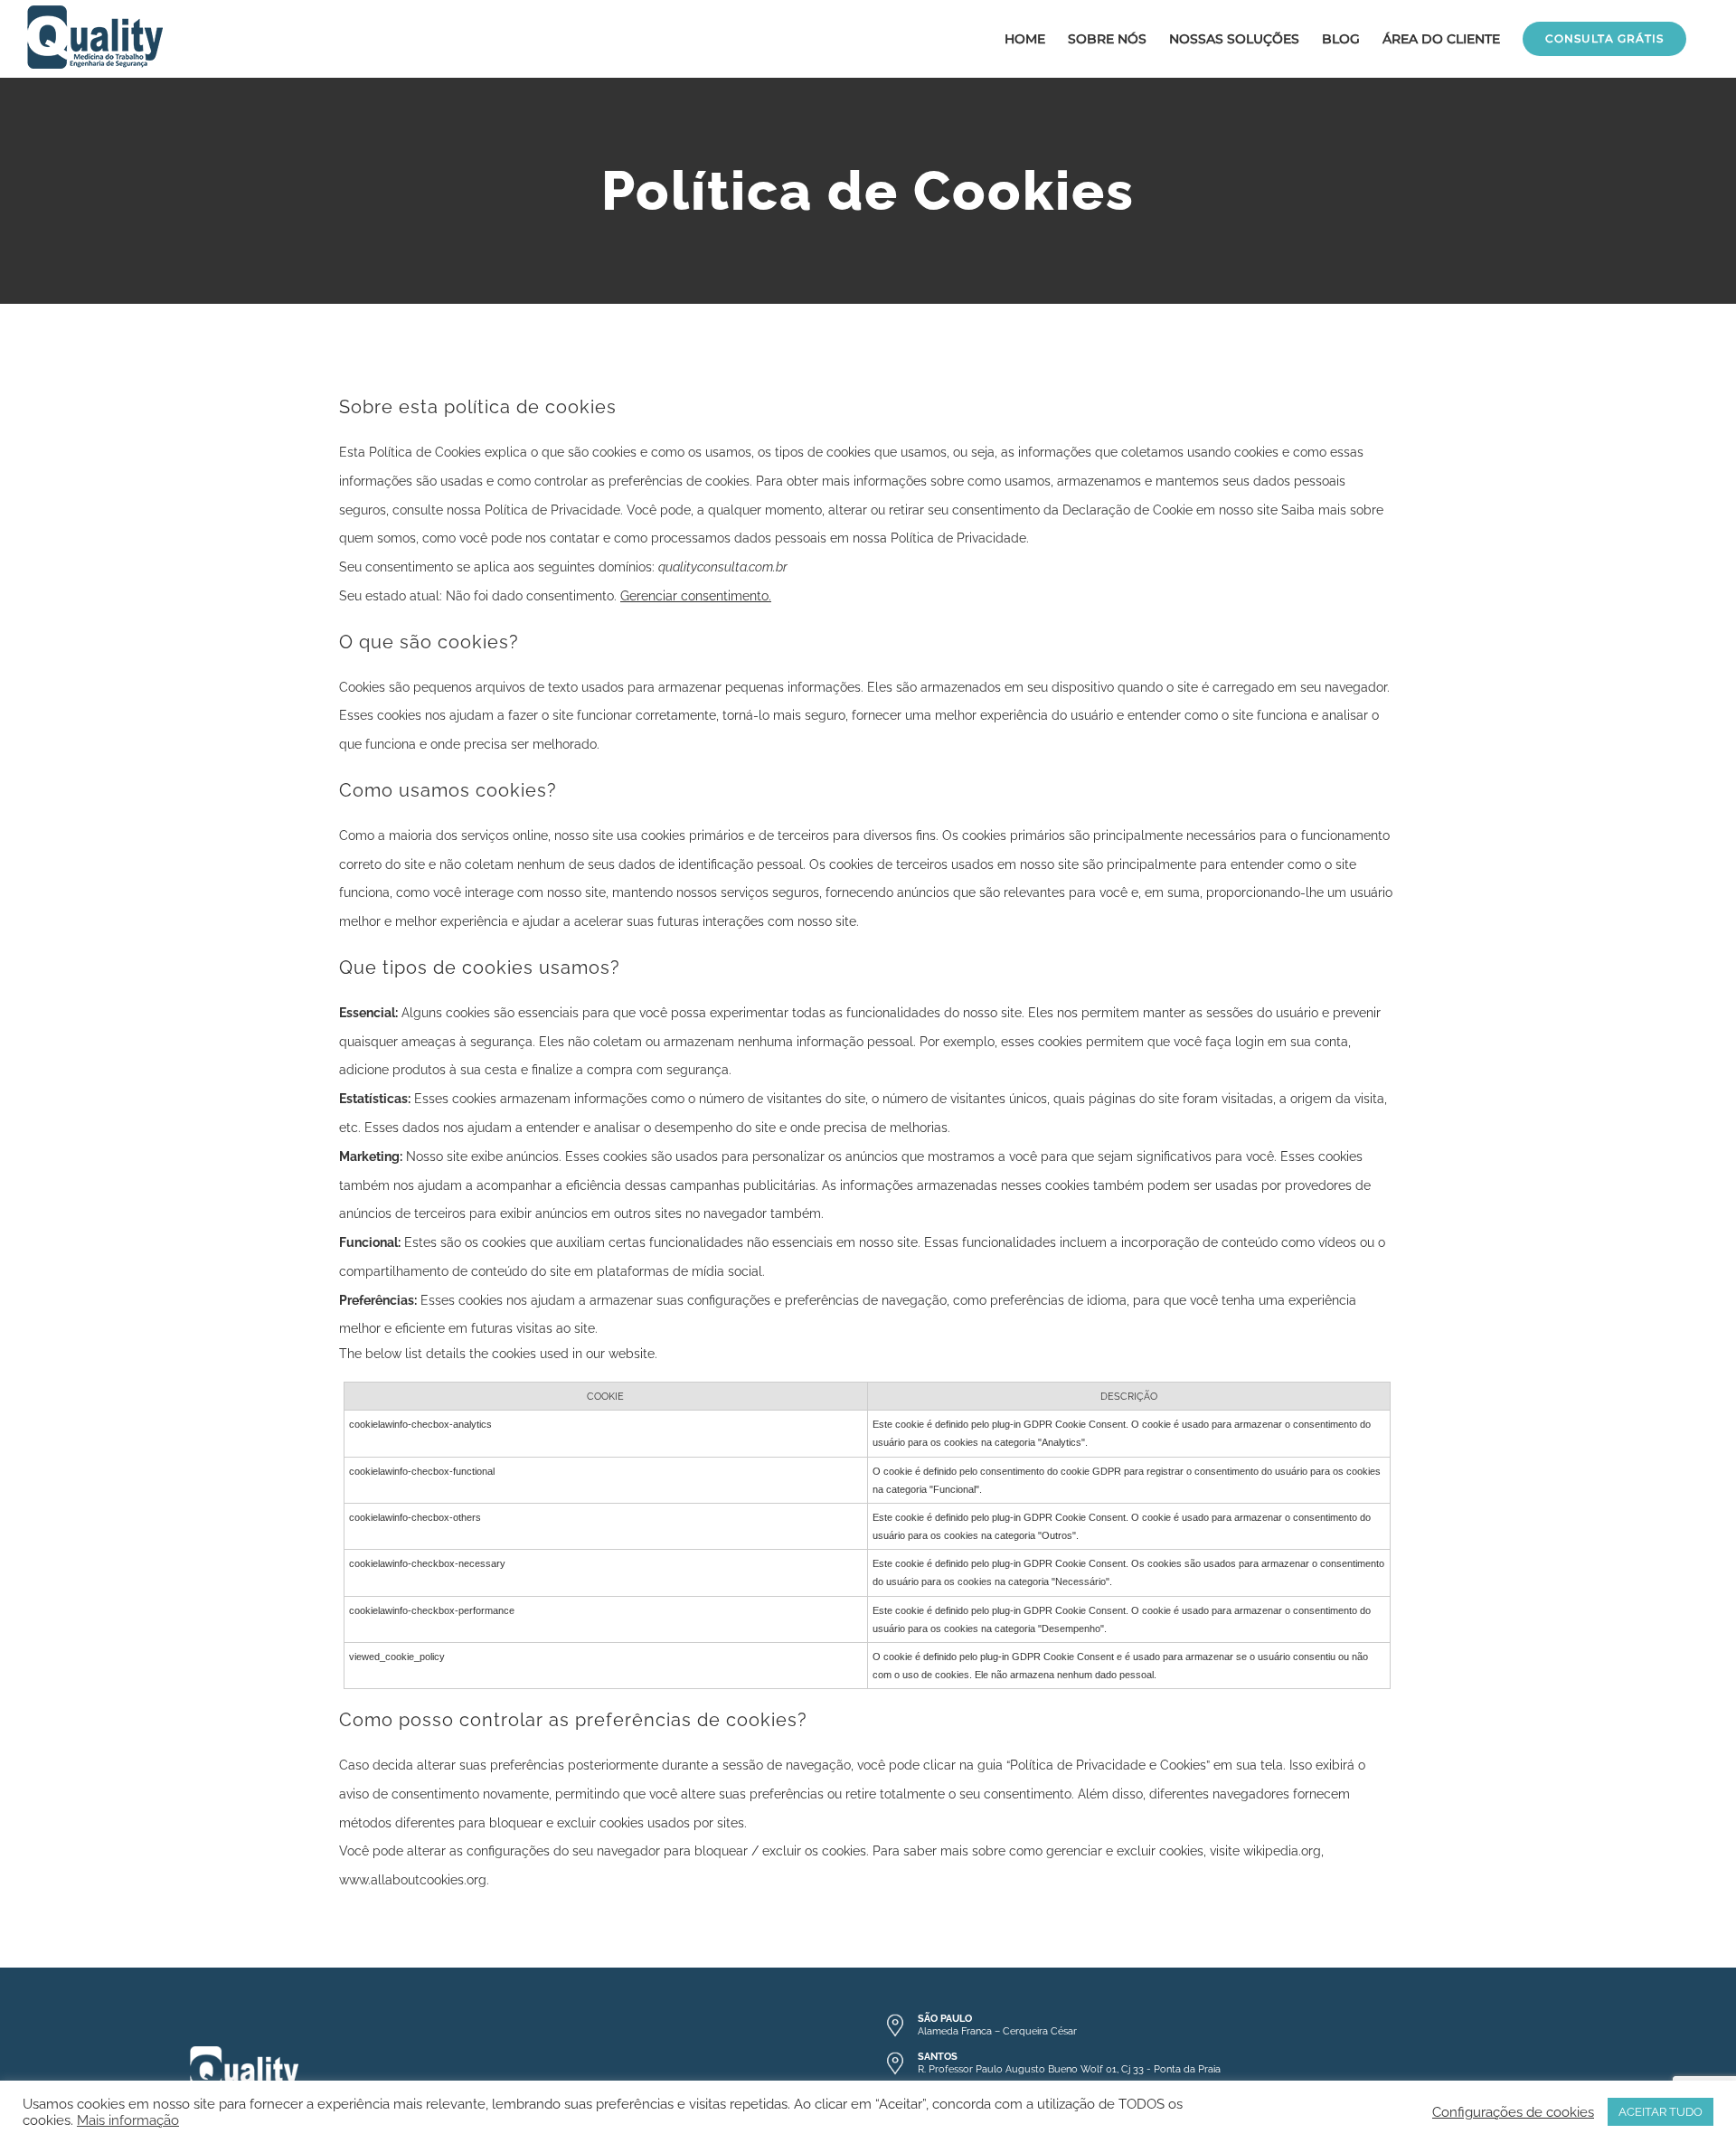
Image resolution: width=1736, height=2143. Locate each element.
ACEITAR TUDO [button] (1661, 2112)
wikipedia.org (1282, 1851)
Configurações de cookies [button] (1513, 2112)
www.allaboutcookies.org (413, 1880)
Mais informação (128, 2120)
